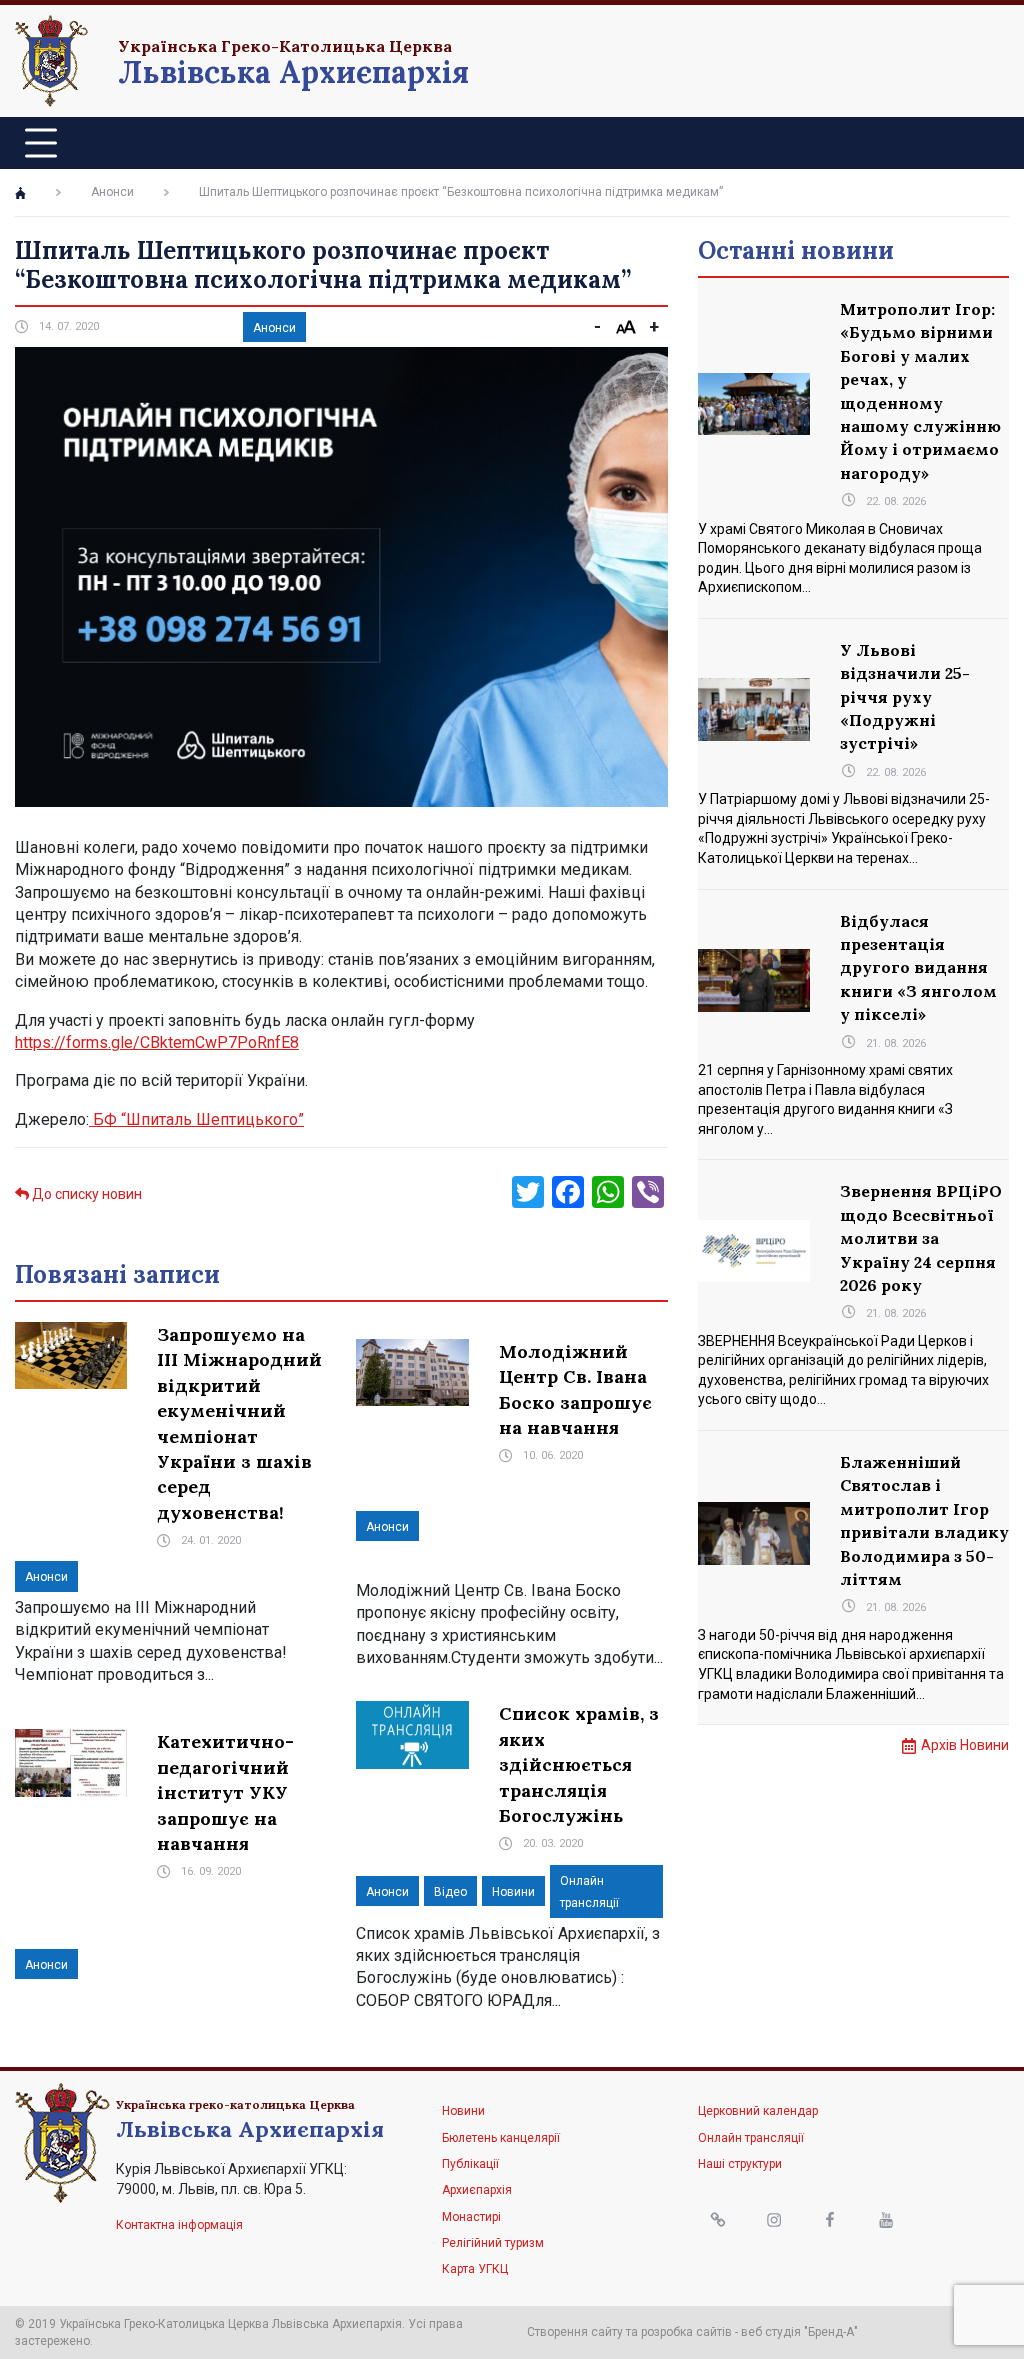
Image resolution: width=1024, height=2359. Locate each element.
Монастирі (471, 2217)
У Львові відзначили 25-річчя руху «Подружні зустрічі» (905, 697)
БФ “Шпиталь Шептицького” (196, 1119)
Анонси (112, 192)
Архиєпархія (477, 2190)
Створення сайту (575, 2332)
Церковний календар (758, 2111)
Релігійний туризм (493, 2243)
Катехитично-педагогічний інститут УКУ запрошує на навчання (225, 1792)
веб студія (771, 2332)
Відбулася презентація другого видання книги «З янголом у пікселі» (918, 968)
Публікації (470, 2164)
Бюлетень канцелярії (501, 2138)
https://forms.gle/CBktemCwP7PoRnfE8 (157, 1042)
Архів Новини (965, 1745)
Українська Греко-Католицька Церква (285, 46)
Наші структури (740, 2164)
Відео (450, 1892)
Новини (513, 1892)
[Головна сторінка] (20, 193)
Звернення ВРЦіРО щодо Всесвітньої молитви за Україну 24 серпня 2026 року (921, 1238)
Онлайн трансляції (751, 2138)
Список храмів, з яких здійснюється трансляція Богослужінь (579, 1764)
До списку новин (85, 1194)
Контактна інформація (179, 2225)
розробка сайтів (686, 2332)
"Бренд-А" (831, 2332)
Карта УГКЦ (475, 2269)
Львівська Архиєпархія (293, 72)
